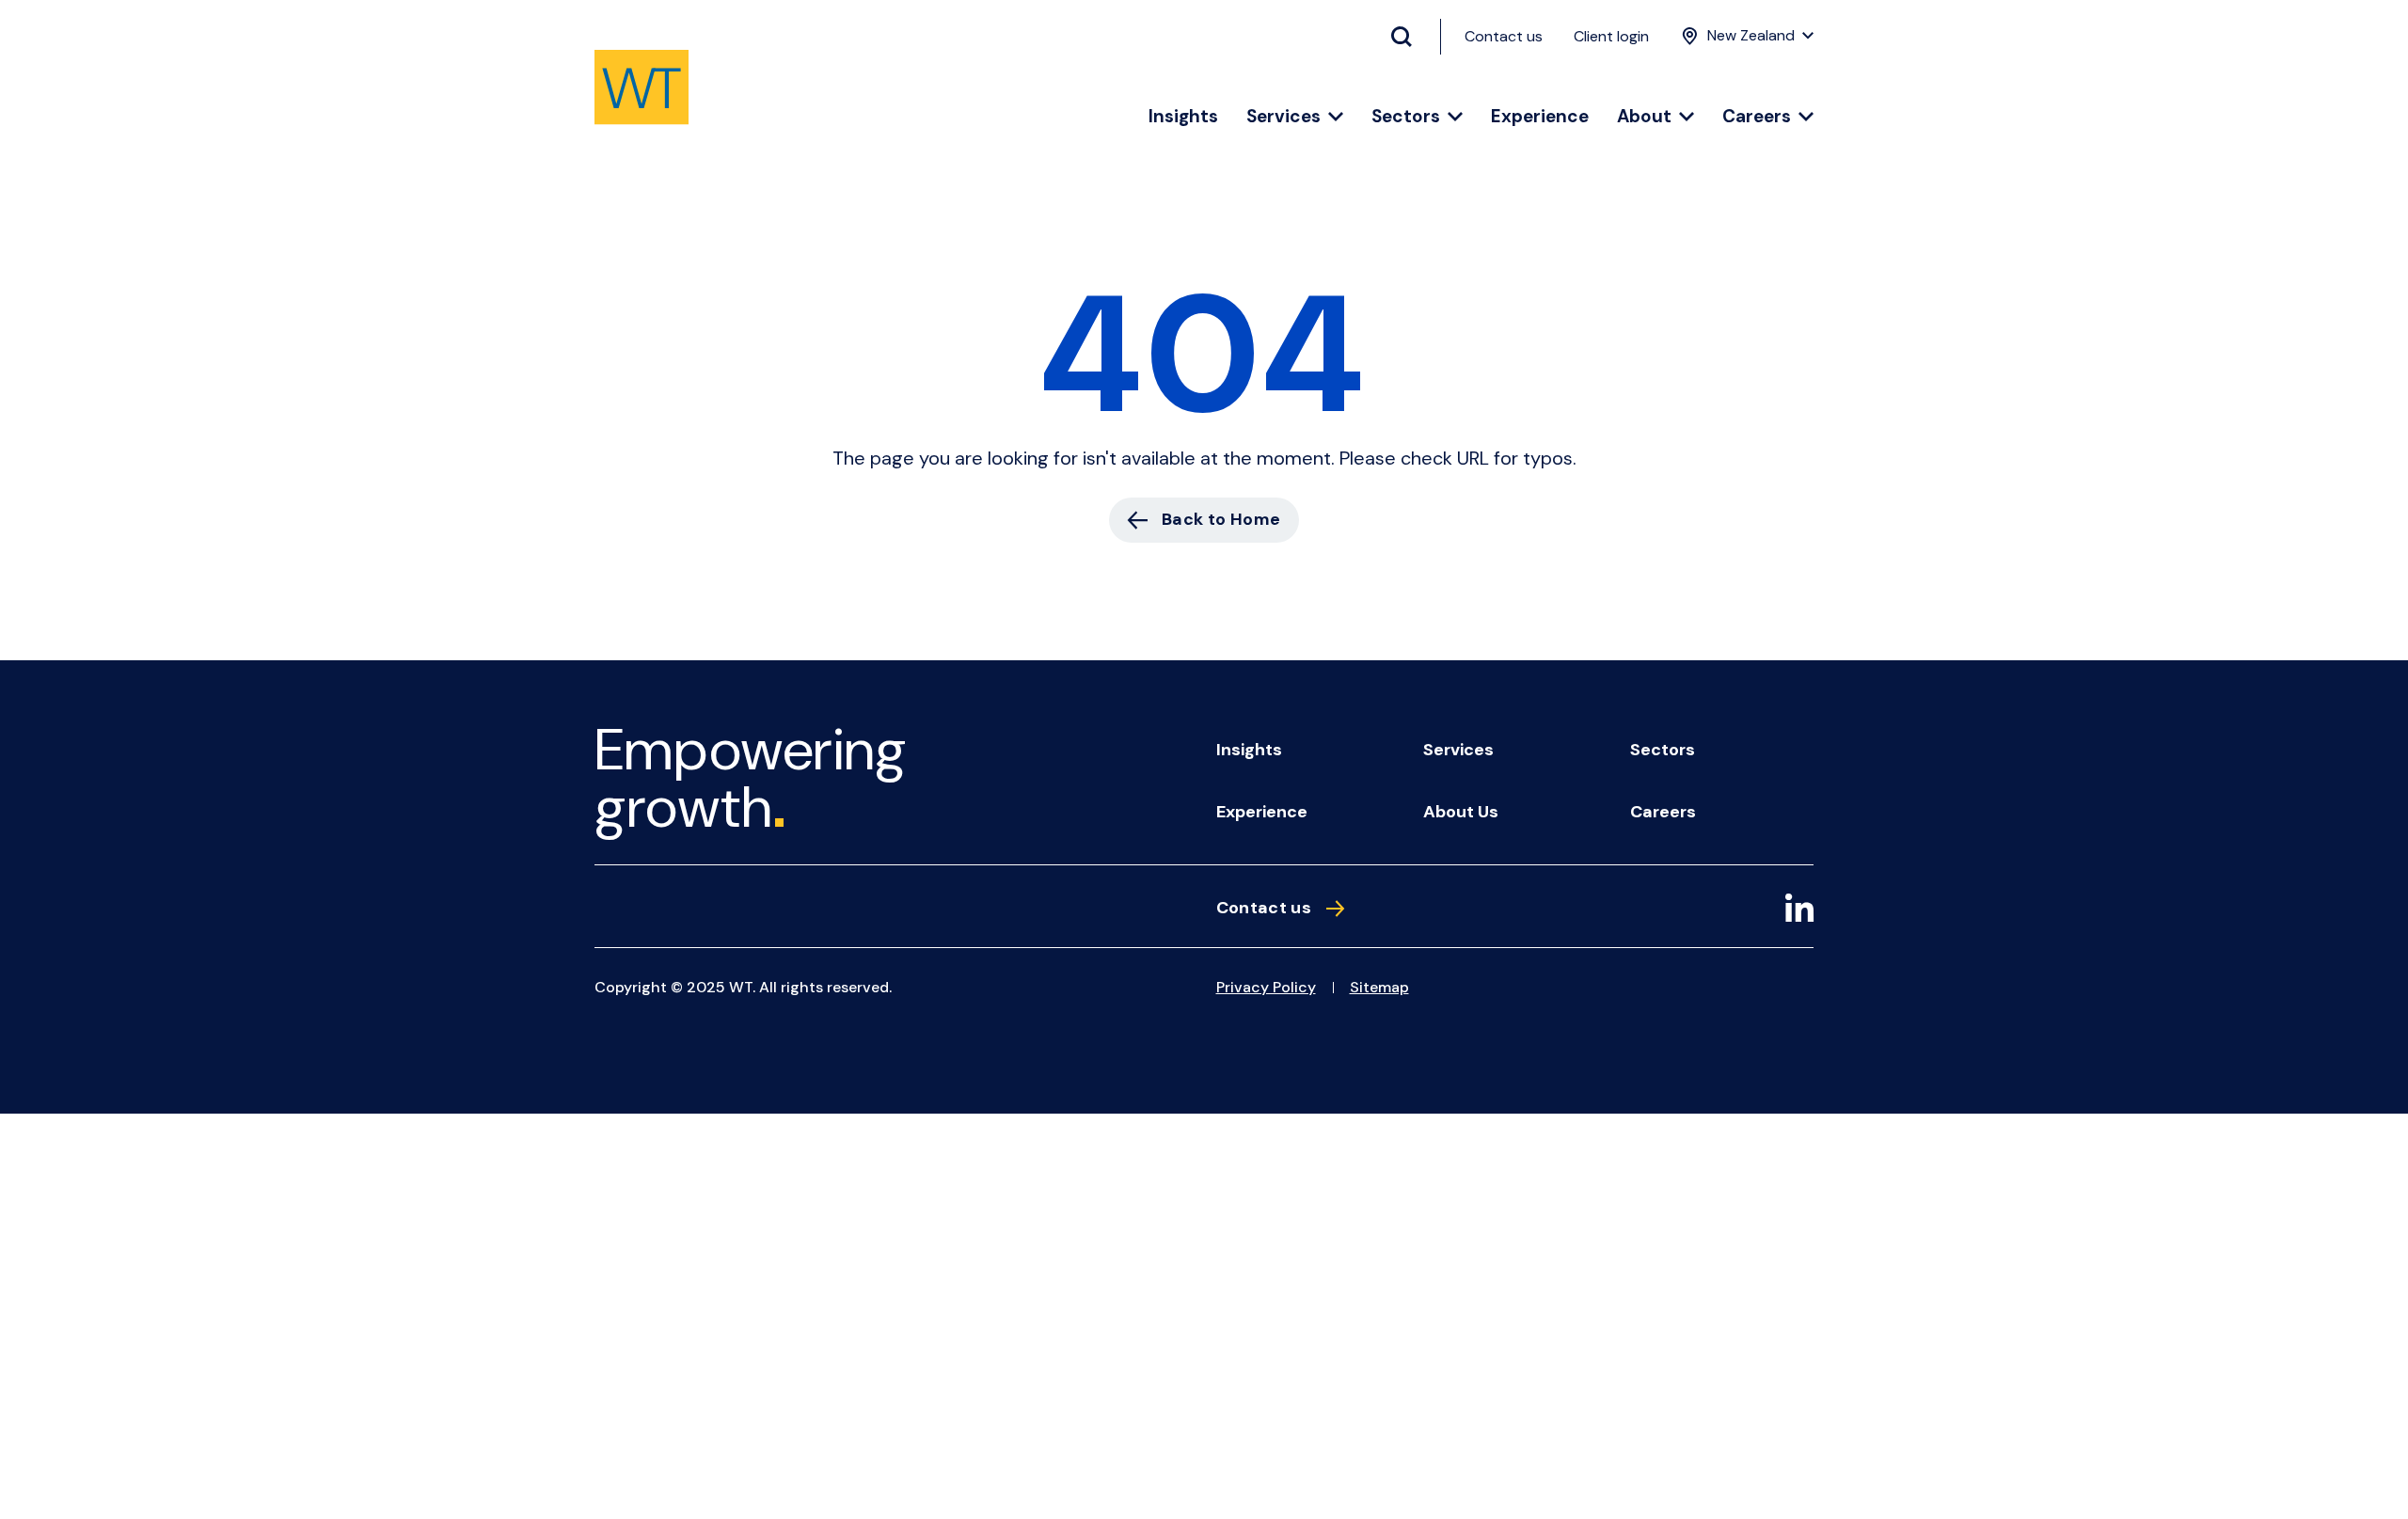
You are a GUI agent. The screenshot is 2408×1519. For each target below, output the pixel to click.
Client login (1611, 36)
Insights (1183, 117)
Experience (1540, 117)
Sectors (1406, 117)
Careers (1757, 117)
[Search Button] (1409, 37)
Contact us (1504, 36)
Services (1283, 117)
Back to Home (1221, 519)
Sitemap (1379, 987)
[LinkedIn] (1799, 911)
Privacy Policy (1266, 987)
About (1644, 117)
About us (1461, 812)
